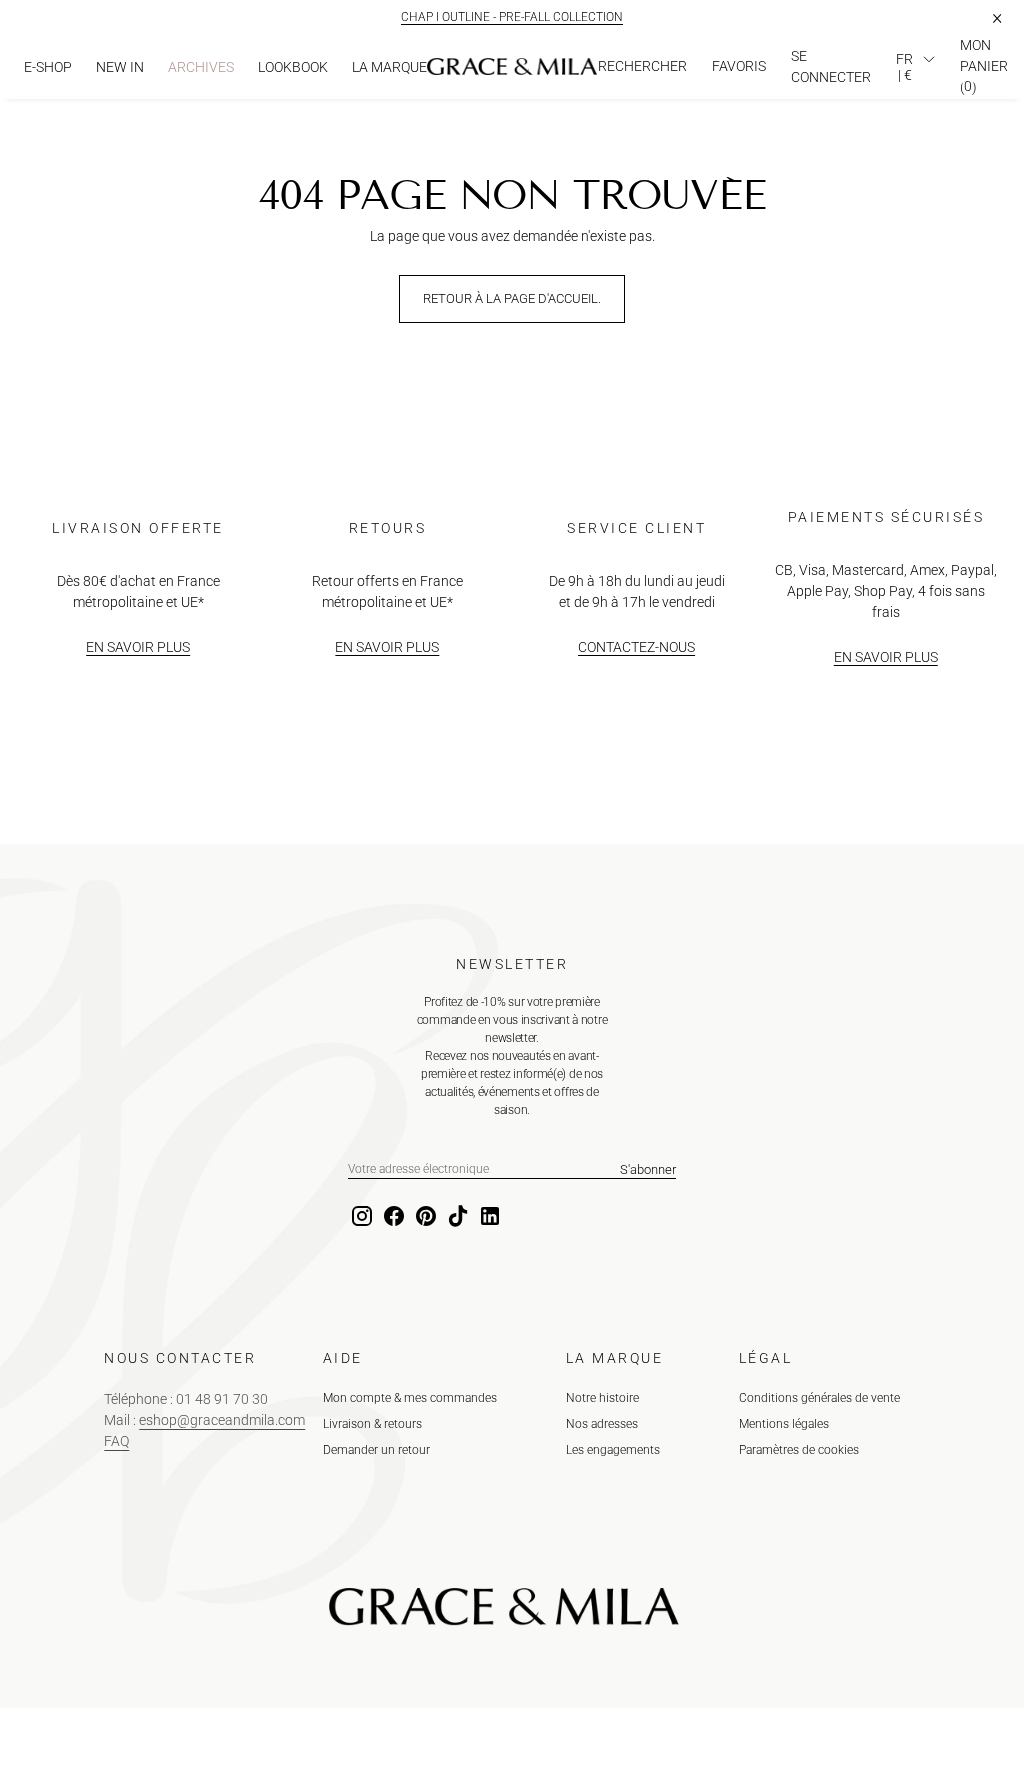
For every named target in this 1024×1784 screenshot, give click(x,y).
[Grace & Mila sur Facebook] (392, 1217)
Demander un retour (376, 1450)
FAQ (116, 1441)
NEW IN (120, 67)
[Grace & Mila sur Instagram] (360, 1217)
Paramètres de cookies (799, 1450)
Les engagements (613, 1450)
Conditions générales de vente (819, 1398)
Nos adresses (602, 1424)
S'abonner (648, 1169)
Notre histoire (602, 1398)
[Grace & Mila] (512, 67)
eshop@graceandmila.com (222, 1420)
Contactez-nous (636, 647)
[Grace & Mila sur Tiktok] (456, 1217)
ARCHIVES (201, 67)
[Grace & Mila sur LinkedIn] (488, 1217)
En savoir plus (138, 647)
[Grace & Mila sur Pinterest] (424, 1217)
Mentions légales (784, 1424)
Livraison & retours (372, 1424)
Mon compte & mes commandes (410, 1398)
